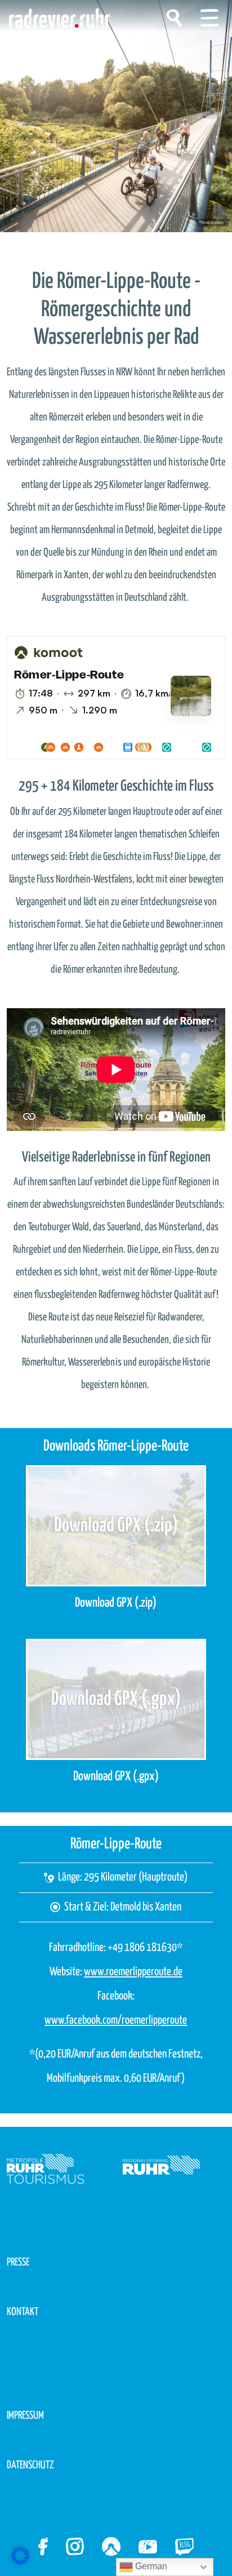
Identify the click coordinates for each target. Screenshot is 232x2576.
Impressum (25, 2416)
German (150, 2566)
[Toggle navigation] (209, 18)
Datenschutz (30, 2465)
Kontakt (23, 2312)
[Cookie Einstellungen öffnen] (20, 2555)
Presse (18, 2262)
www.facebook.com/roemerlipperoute (116, 2020)
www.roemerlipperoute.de (133, 1972)
